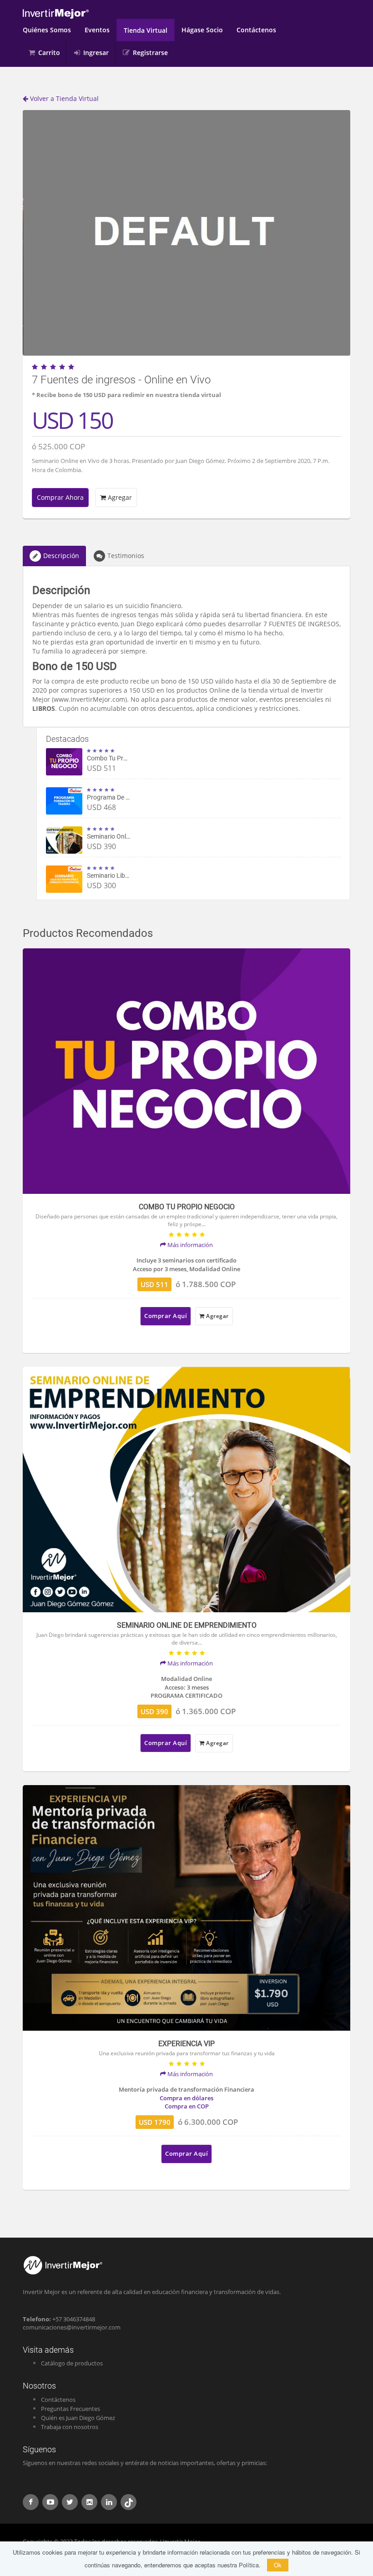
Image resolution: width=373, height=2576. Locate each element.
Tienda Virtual (146, 30)
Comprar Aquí (166, 1316)
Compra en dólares (186, 2098)
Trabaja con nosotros (70, 2427)
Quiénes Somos (47, 30)
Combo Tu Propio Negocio (123, 758)
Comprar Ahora (60, 497)
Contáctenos (256, 30)
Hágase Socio (202, 30)
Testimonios (126, 556)
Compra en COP (187, 2106)
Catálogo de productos (72, 2363)
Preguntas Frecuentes (71, 2409)
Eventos (97, 30)
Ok (278, 2565)
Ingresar (96, 53)
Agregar (119, 497)
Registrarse (150, 53)
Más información (189, 1245)
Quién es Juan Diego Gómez (78, 2418)
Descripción (61, 556)
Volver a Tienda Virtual (63, 98)
